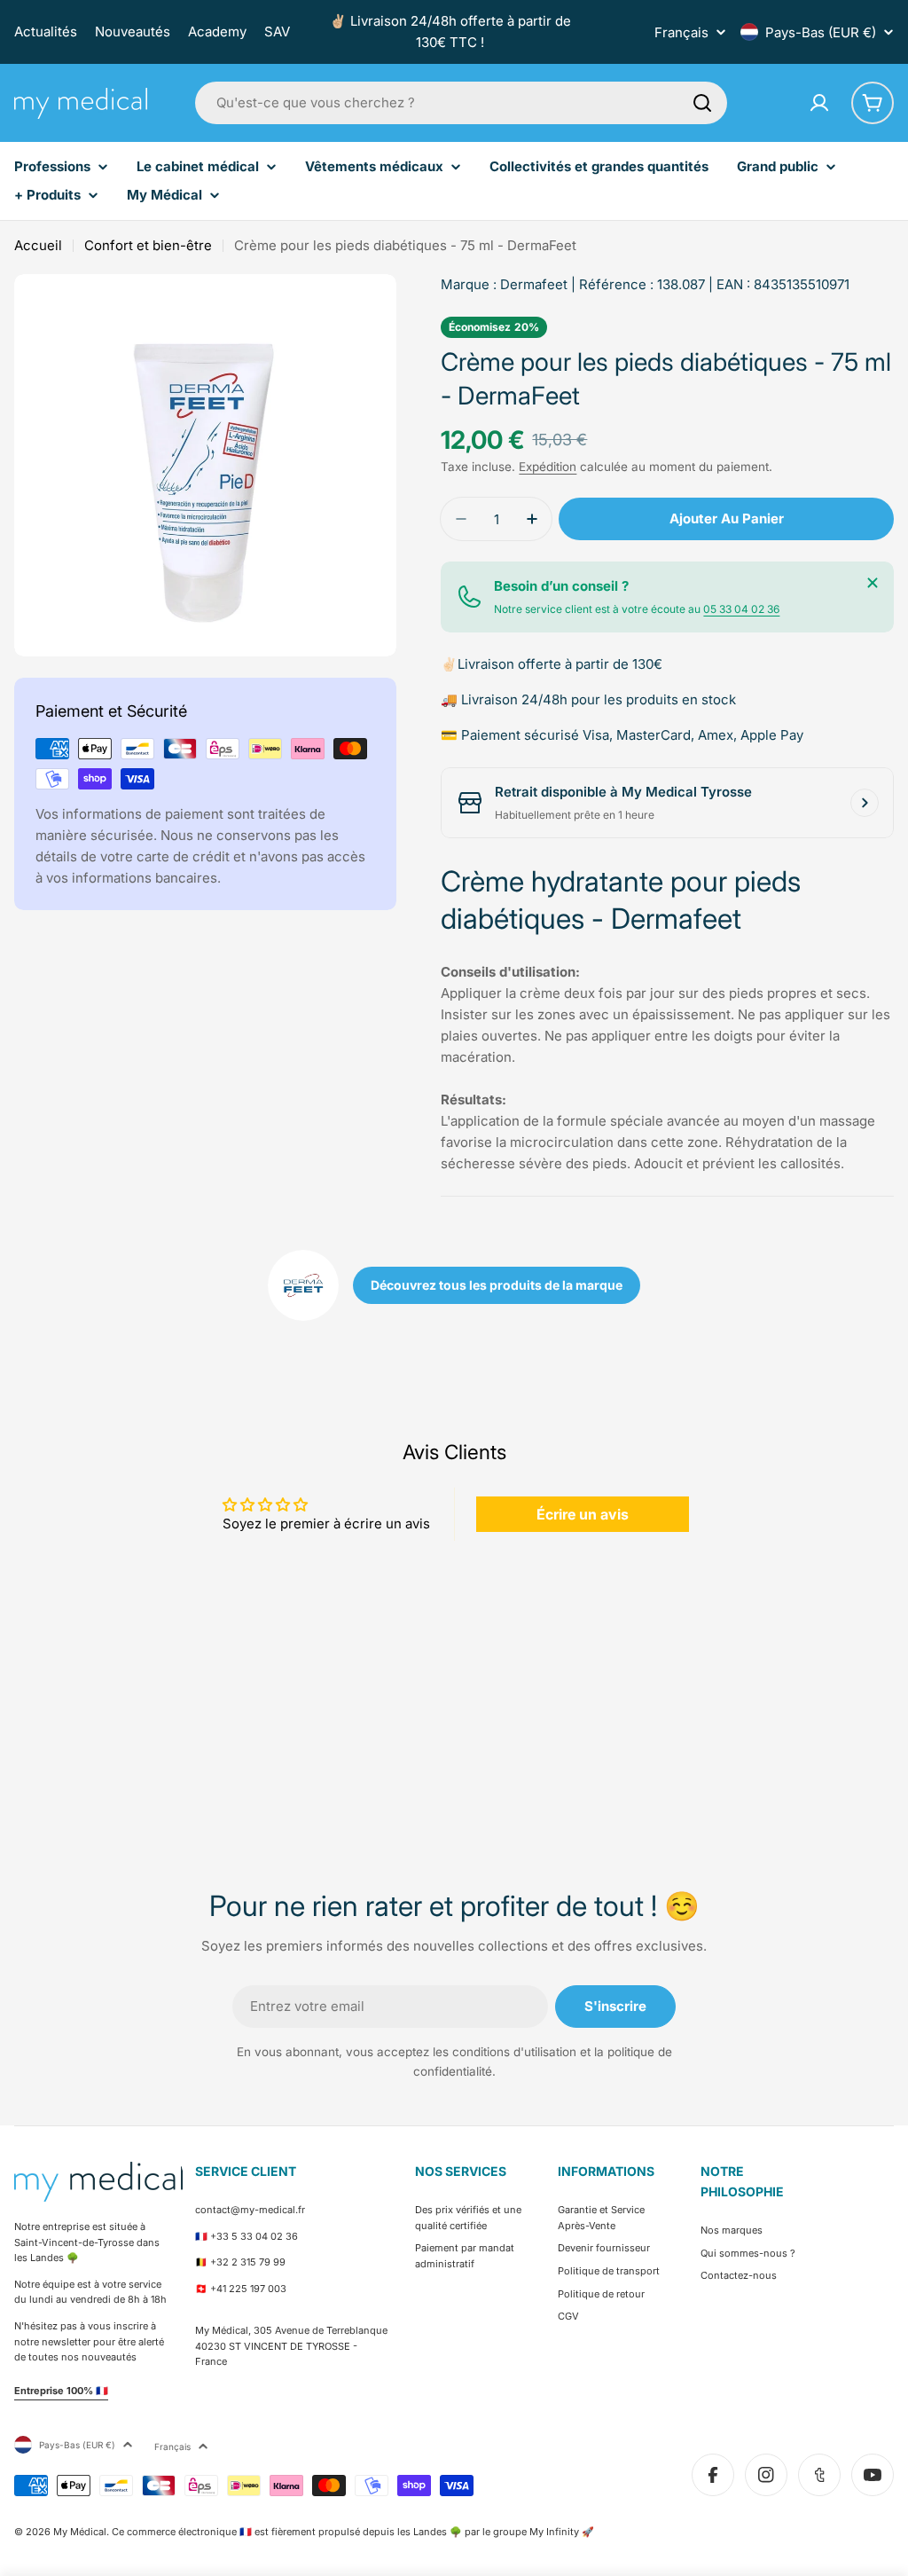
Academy (217, 31)
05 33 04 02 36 (741, 609)
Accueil (38, 245)
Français (681, 32)
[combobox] (461, 103)
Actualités (46, 31)
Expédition (548, 467)
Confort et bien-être (148, 245)
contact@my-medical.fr (250, 2210)
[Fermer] (873, 583)
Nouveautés (133, 31)
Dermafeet (534, 284)
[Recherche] (702, 103)
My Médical (80, 2532)
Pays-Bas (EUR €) (821, 32)
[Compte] (819, 103)
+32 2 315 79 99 (248, 2262)
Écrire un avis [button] (583, 1514)
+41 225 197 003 (248, 2289)
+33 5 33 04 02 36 (254, 2236)
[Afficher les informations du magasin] (865, 803)
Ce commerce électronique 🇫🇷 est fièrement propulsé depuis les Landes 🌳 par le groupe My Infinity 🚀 (353, 2532)
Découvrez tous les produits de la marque (497, 1285)
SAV (277, 31)
